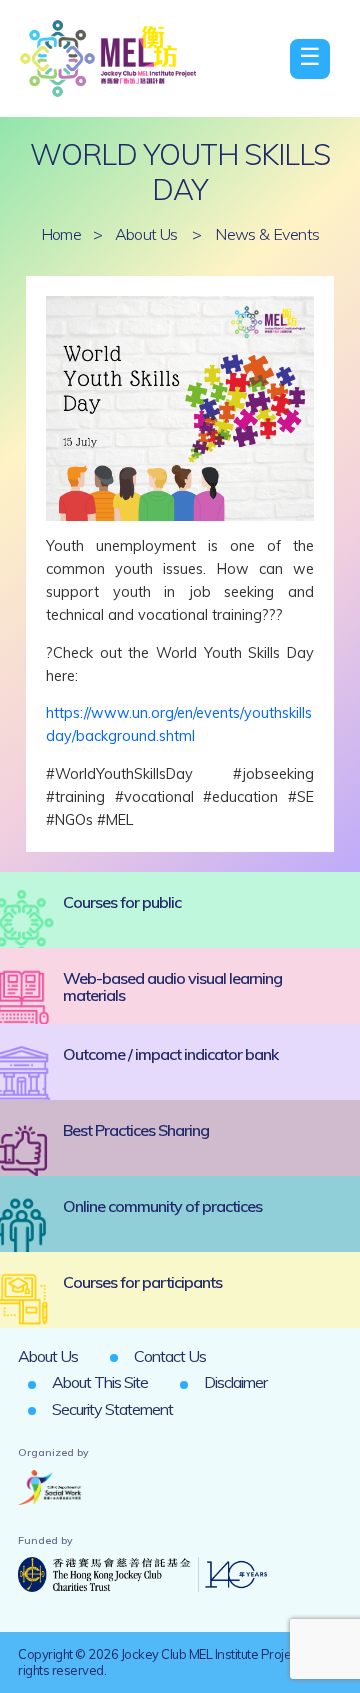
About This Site (100, 1382)
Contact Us (170, 1356)
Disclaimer (235, 1382)
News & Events (267, 234)
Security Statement (112, 1409)
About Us (146, 234)
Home (61, 234)
